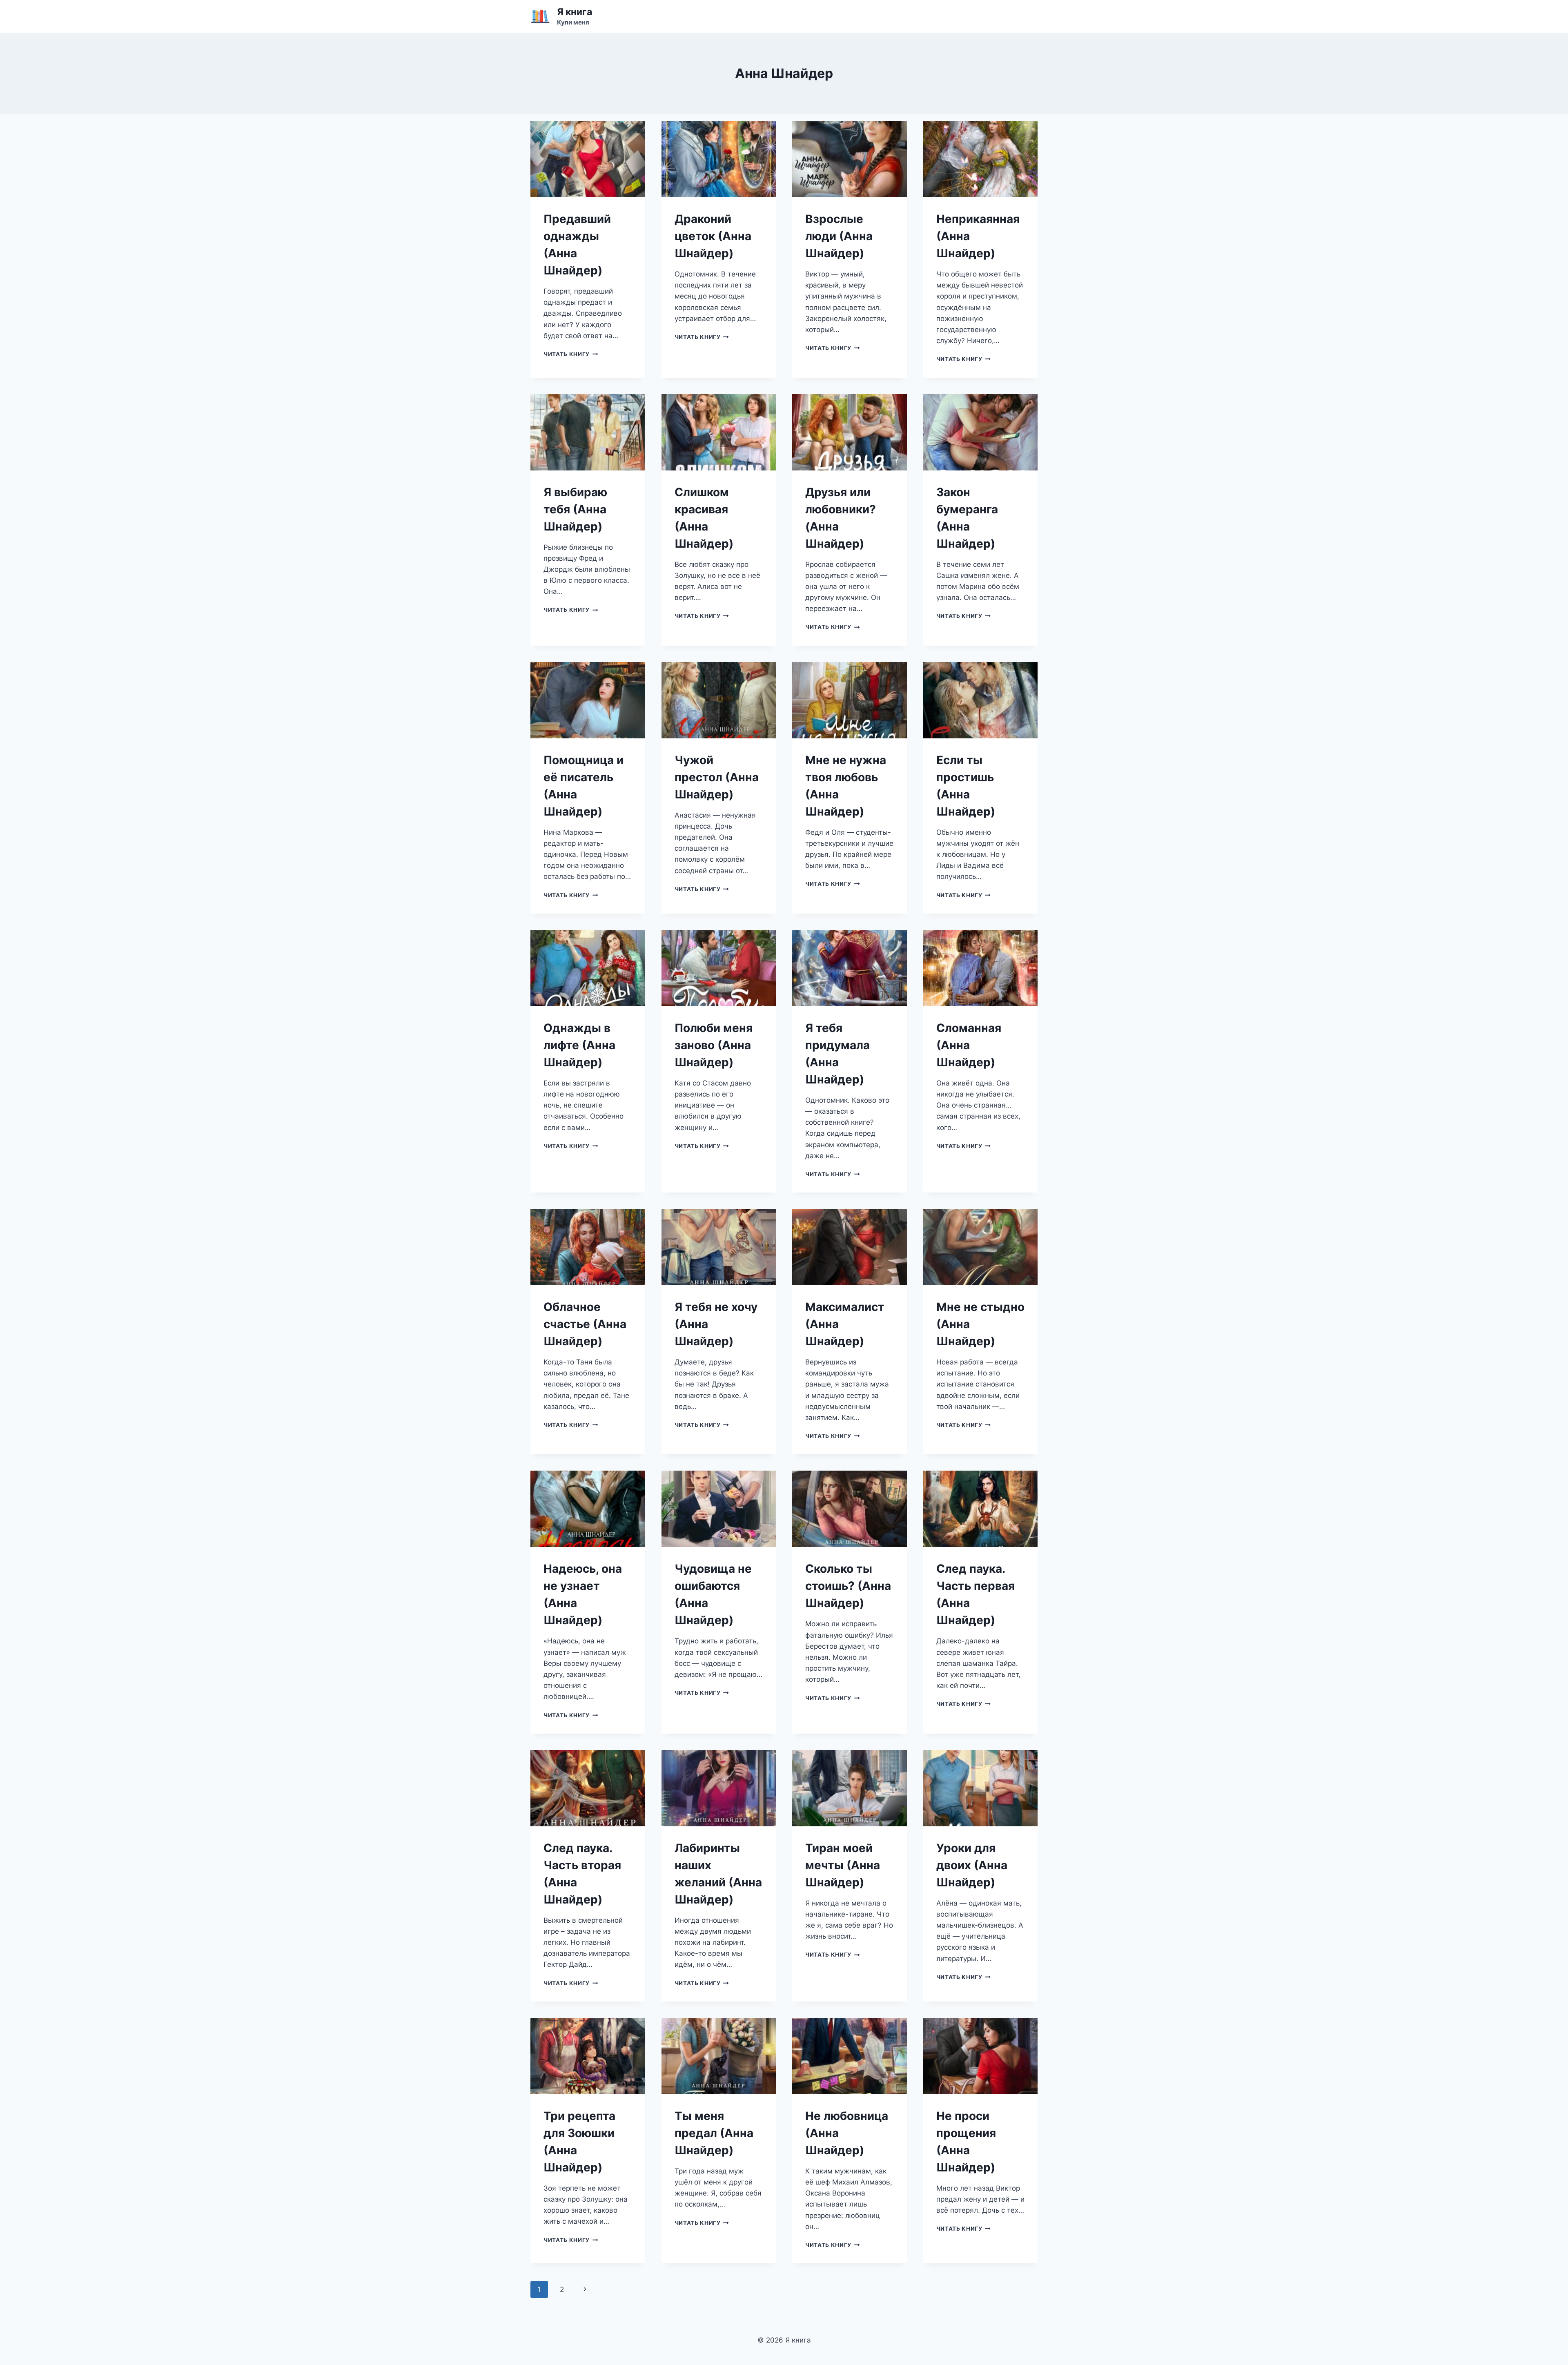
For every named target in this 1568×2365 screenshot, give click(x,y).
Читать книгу (571, 354)
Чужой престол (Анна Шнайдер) (717, 777)
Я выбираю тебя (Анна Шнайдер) (575, 509)
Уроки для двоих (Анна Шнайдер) (972, 1865)
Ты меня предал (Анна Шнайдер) (714, 2133)
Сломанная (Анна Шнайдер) (969, 1045)
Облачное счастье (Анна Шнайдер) (585, 1324)
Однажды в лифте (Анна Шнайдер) (579, 1045)
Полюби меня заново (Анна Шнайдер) (714, 1045)
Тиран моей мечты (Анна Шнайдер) (843, 1865)
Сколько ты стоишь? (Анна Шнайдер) (848, 1586)
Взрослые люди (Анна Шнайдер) (839, 236)
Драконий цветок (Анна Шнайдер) (713, 236)
